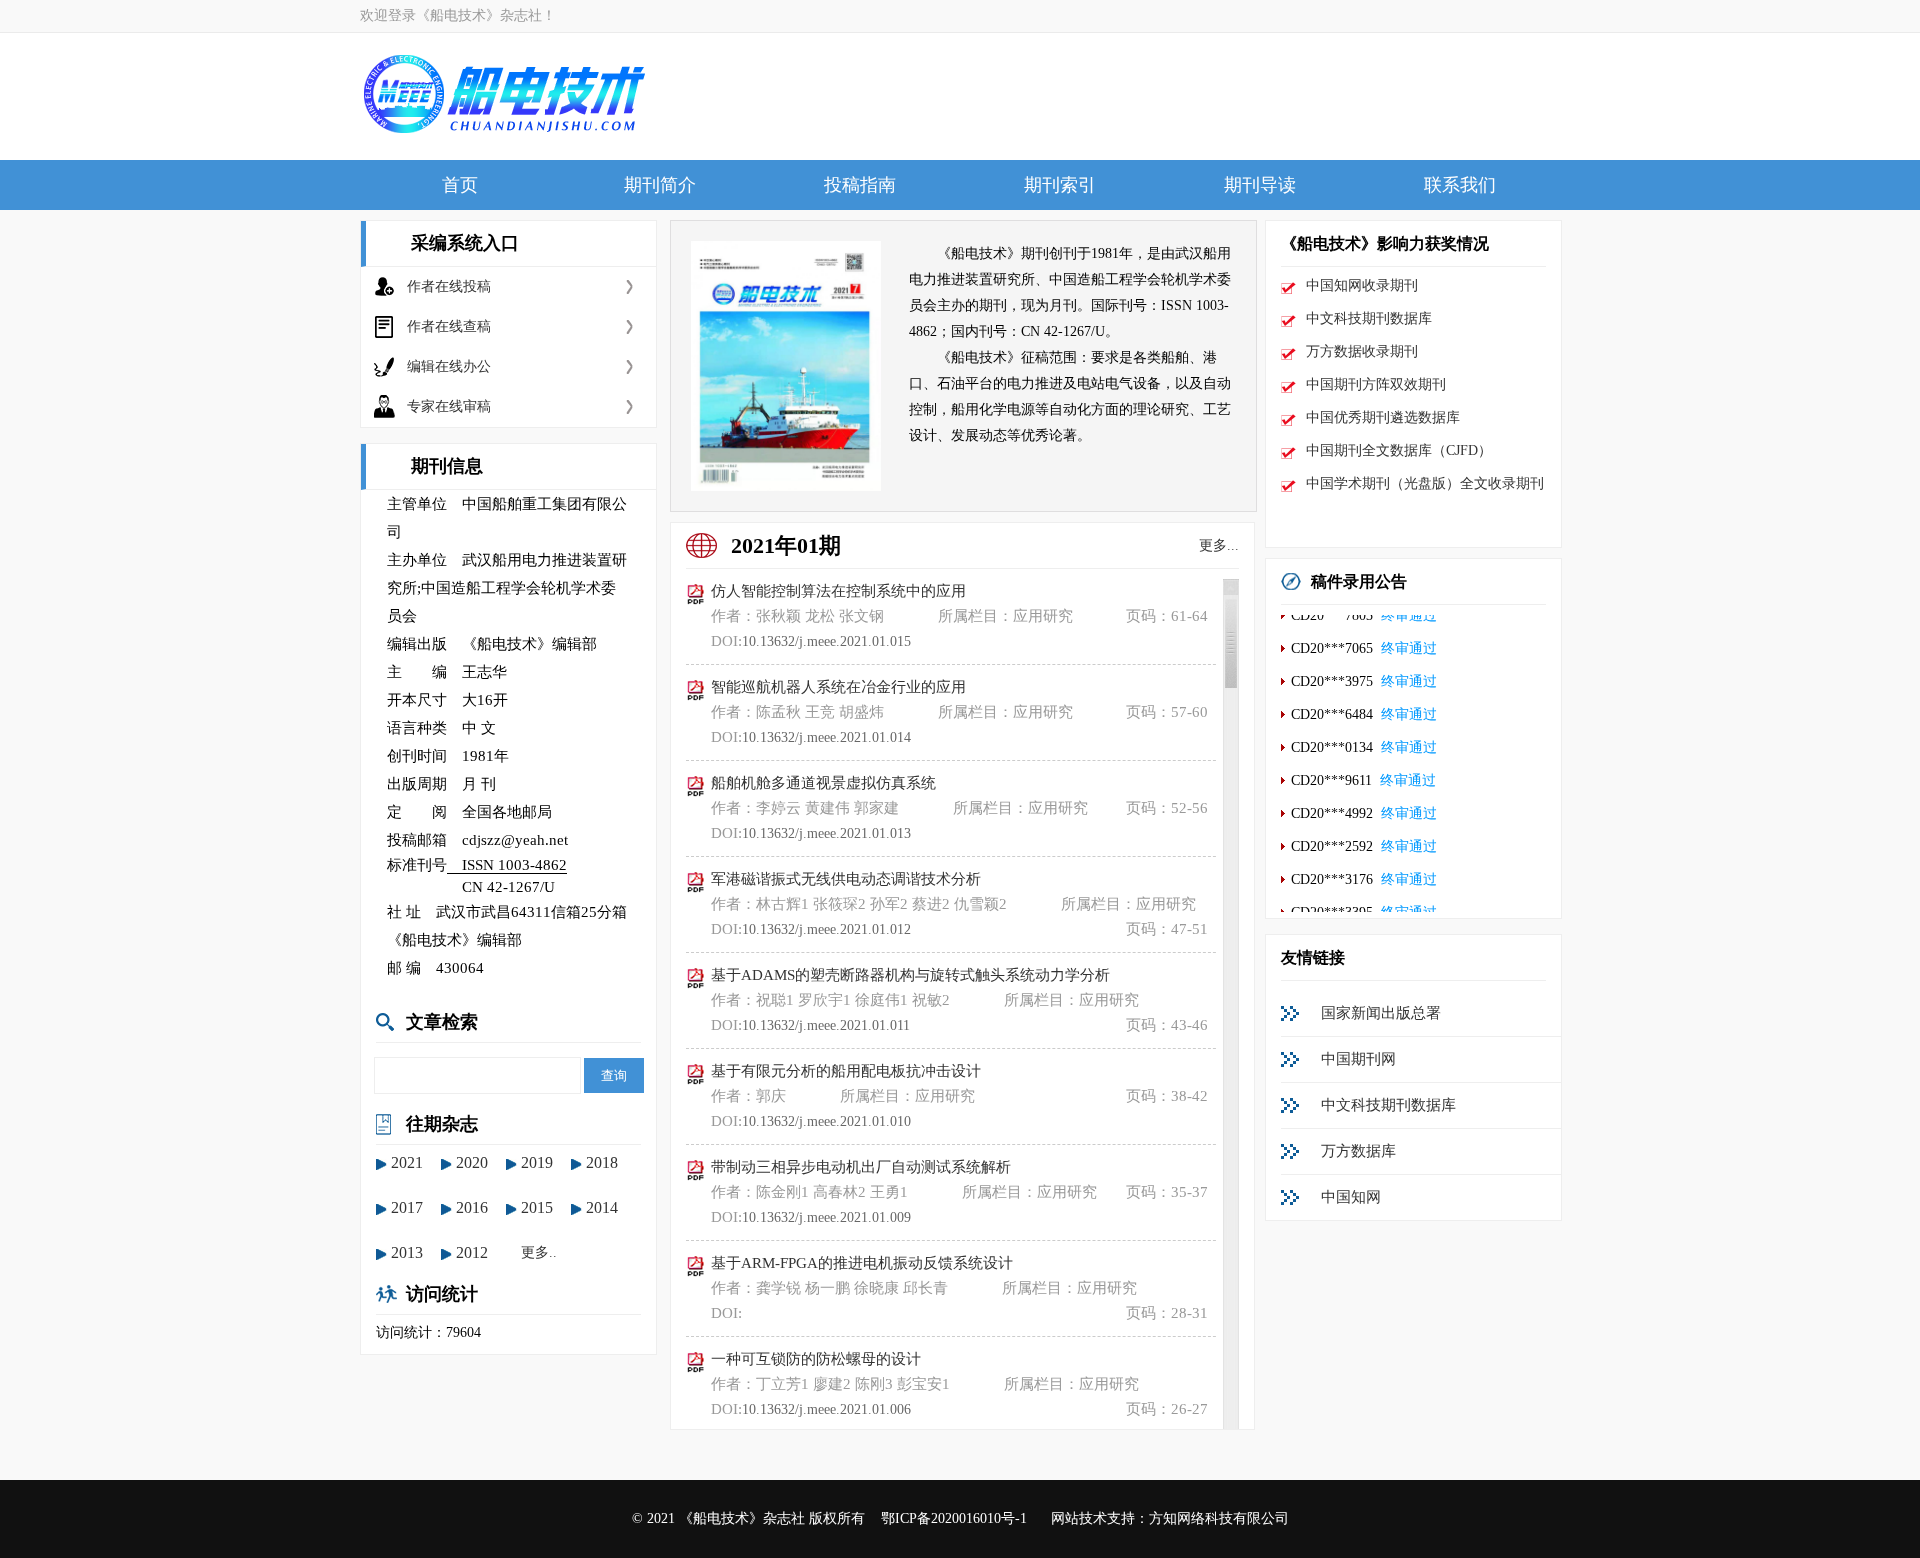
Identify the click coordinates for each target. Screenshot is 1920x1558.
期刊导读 (1260, 185)
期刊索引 (1060, 185)
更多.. (539, 1252)
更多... (1219, 545)
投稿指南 (860, 185)
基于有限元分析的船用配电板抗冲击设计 (846, 1071)
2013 (407, 1252)
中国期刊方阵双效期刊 (1376, 384)
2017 (407, 1207)
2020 (472, 1162)
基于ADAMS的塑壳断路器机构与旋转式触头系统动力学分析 (910, 975)
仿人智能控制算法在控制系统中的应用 (838, 591)
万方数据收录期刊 (1362, 351)
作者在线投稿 (449, 286)
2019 (537, 1162)
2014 (602, 1207)
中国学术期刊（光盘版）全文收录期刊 (1425, 483)
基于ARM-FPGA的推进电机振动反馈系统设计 (862, 1263)
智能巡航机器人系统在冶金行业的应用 (838, 687)
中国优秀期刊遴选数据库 (1383, 417)
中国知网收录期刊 (1362, 285)
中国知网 (1351, 1197)
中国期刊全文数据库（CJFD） (1399, 450)
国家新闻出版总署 (1381, 1013)
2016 (472, 1207)
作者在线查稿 (449, 326)
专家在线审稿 (449, 406)
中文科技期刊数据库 (1369, 318)
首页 (460, 185)
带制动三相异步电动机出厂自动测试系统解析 (861, 1167)
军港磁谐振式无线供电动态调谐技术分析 (846, 879)
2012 (472, 1252)
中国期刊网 (1358, 1059)
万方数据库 (1358, 1151)
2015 (537, 1207)
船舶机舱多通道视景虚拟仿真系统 (823, 783)
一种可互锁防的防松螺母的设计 (816, 1359)
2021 (407, 1162)
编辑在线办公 (449, 366)
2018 (602, 1162)
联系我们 (1460, 185)
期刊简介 (660, 185)
